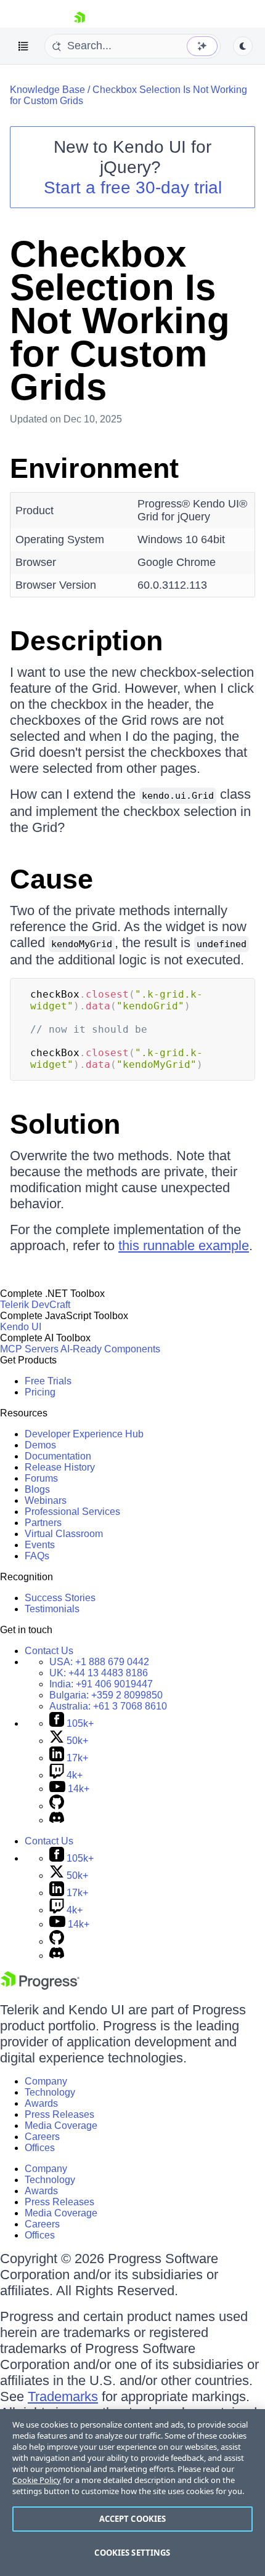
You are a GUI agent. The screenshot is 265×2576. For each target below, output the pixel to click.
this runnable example (184, 1246)
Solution (65, 1124)
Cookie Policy (37, 2480)
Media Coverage (61, 2126)
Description (86, 641)
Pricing (40, 1392)
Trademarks (63, 2396)
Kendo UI (21, 1327)
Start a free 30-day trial (133, 188)
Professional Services (72, 1512)
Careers (42, 2137)
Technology (50, 2092)
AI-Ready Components (110, 1349)
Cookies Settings (132, 2553)
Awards (41, 2103)
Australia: (108, 1706)
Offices (40, 2148)
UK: (99, 1673)
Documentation (58, 1456)
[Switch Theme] (243, 46)
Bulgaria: (106, 1695)
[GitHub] (57, 1806)
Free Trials (48, 1381)
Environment (94, 468)
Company (46, 2081)
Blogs (37, 1489)
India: (101, 1684)
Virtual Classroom (64, 1534)
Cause (51, 879)
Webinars (46, 1500)
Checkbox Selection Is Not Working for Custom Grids (120, 321)
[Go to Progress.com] (40, 1986)
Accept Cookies (133, 2519)
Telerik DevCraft (35, 1305)
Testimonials (52, 1609)
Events (40, 1545)
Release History (60, 1467)
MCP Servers (29, 1349)
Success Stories (60, 1598)
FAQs (37, 1556)
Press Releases (59, 2114)
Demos (40, 1445)
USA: (99, 1662)
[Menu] (23, 46)
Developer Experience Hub (84, 1434)
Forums (41, 1478)
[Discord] (57, 1820)
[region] (132, 2493)
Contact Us (49, 1651)
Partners (43, 1523)
